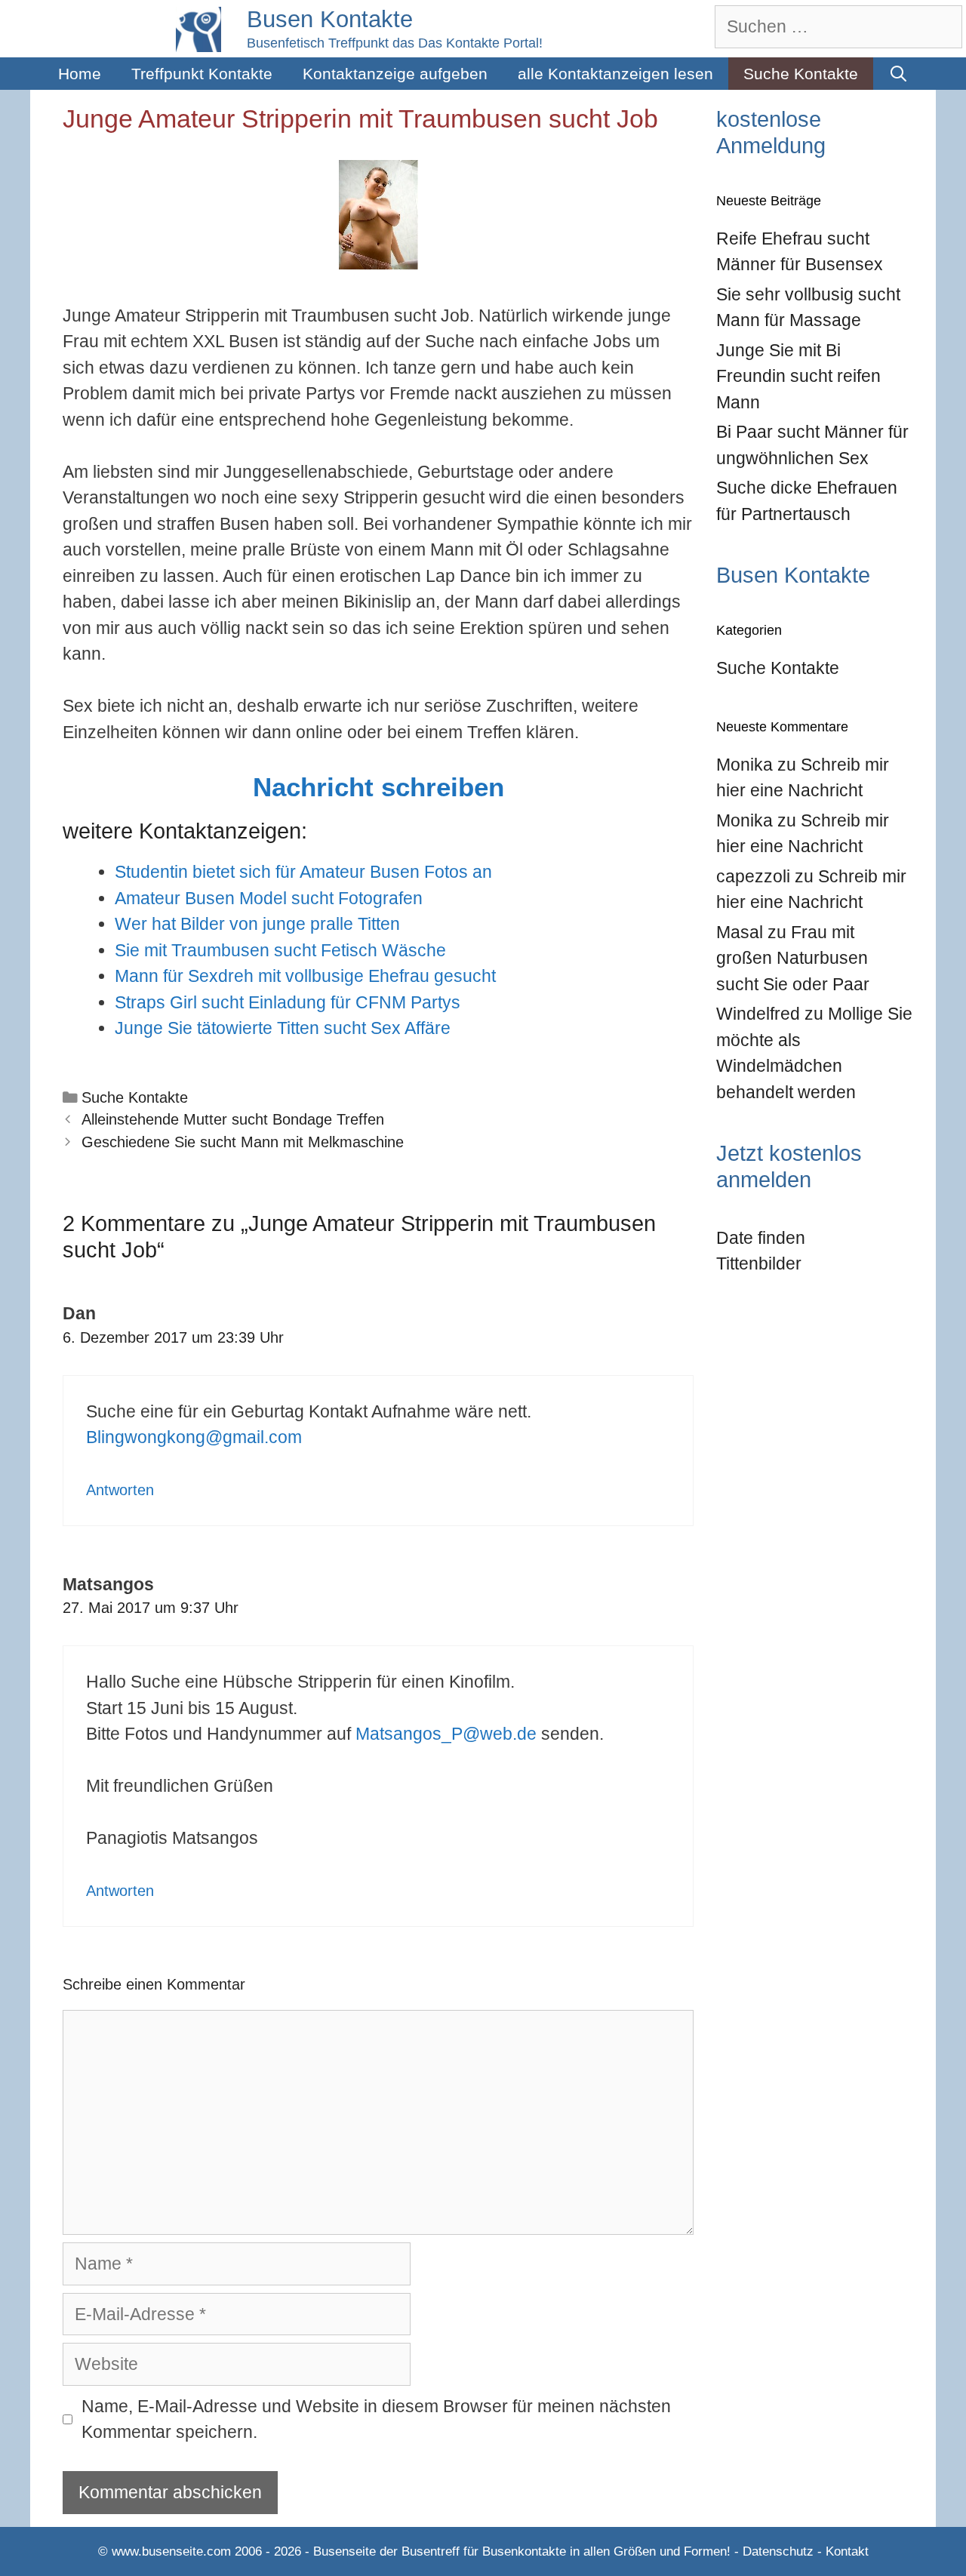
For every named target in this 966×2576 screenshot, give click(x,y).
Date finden (761, 1238)
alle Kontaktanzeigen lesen (615, 74)
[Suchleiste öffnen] (898, 74)
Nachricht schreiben (378, 787)
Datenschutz (778, 2551)
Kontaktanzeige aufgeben (395, 74)
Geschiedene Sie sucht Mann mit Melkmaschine (243, 1142)
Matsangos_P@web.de (446, 1734)
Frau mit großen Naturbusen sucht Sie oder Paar (793, 958)
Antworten (120, 1490)
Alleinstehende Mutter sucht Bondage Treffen (233, 1119)
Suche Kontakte (801, 74)
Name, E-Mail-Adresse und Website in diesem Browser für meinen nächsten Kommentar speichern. (376, 2419)
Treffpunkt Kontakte (202, 74)
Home (80, 74)
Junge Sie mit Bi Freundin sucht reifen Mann (798, 376)
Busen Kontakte (330, 19)
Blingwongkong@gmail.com (194, 1437)
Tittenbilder (759, 1263)
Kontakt (847, 2551)
